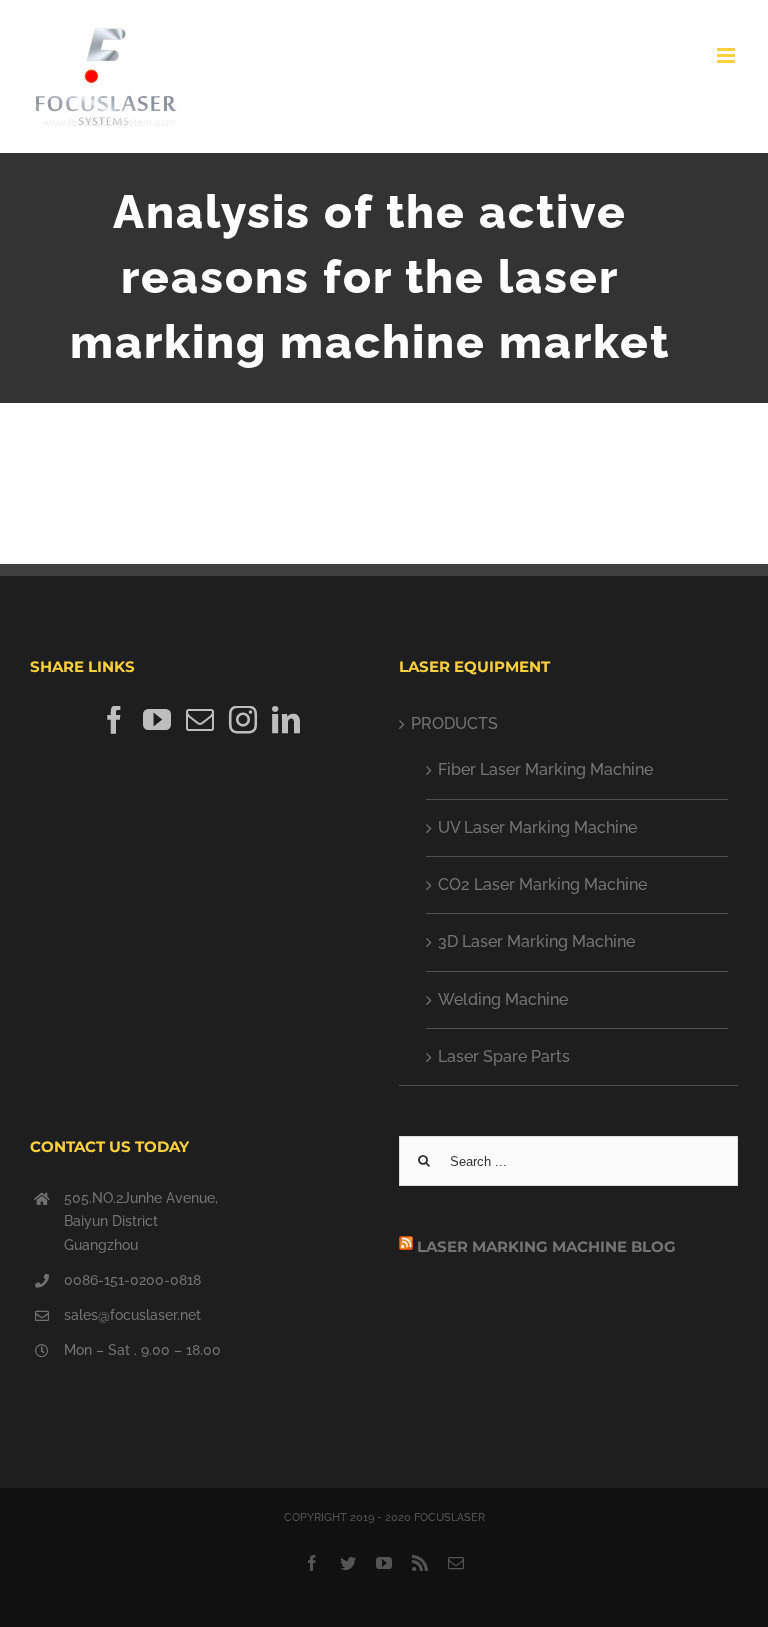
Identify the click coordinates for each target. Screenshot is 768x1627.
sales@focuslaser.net (132, 1315)
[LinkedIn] (286, 720)
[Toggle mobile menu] (727, 55)
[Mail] (200, 720)
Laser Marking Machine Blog (546, 1246)
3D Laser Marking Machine (536, 941)
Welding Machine (503, 999)
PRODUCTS (454, 723)
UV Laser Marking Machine (537, 827)
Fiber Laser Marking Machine (545, 769)
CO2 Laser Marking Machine (542, 884)
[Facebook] (114, 720)
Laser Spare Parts (504, 1056)
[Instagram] (243, 720)
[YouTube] (157, 720)
